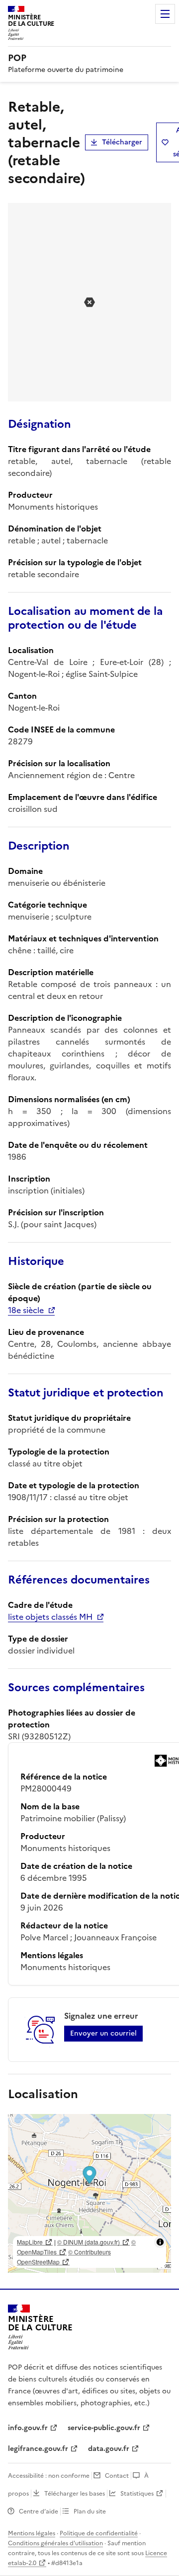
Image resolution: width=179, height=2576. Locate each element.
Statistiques (137, 2494)
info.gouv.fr (28, 2428)
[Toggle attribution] (160, 2242)
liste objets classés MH (50, 1617)
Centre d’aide (39, 2511)
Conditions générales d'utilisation (55, 2543)
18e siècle (26, 1310)
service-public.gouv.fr (104, 2428)
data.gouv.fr (109, 2449)
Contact (117, 2476)
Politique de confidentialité (99, 2533)
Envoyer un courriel (103, 2033)
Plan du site (90, 2511)
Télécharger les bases (75, 2494)
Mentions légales (32, 2533)
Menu (165, 14)
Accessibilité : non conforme (49, 2476)
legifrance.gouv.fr (38, 2449)
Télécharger (122, 142)
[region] (89, 2193)
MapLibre (30, 2242)
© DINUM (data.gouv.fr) (89, 2242)
